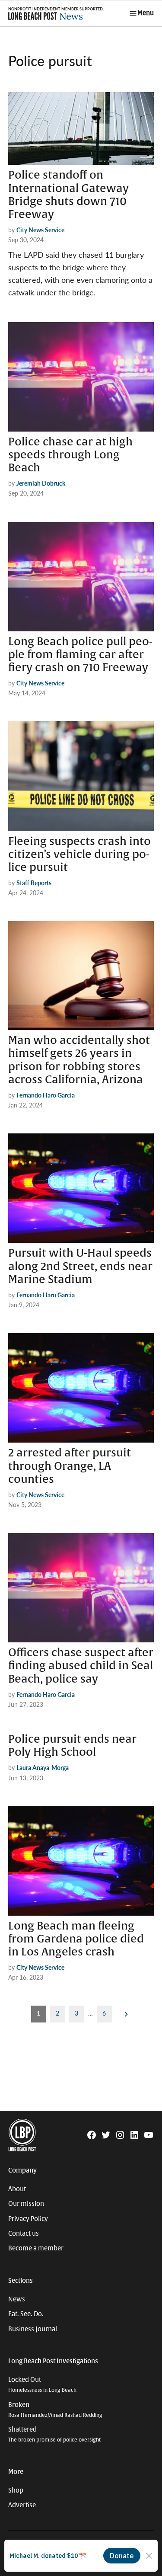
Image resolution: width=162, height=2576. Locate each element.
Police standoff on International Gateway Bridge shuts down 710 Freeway (68, 195)
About (17, 2189)
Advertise (22, 2505)
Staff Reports (34, 883)
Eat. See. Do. (26, 2314)
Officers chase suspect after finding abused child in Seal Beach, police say (81, 1666)
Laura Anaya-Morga (43, 1767)
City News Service (40, 230)
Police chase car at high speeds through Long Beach (70, 455)
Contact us (24, 2234)
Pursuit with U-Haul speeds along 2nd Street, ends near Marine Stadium (80, 1266)
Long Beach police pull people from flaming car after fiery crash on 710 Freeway (80, 655)
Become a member (36, 2248)
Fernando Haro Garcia (46, 1095)
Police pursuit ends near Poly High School (72, 1746)
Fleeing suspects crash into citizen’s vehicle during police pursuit (79, 854)
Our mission (26, 2204)
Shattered (54, 2434)
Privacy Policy (28, 2219)
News (17, 2299)
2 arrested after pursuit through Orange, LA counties (70, 1466)
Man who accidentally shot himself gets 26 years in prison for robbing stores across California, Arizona (79, 1060)
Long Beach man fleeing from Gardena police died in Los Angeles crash (76, 1939)
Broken (55, 2410)
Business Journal (33, 2329)
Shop (16, 2490)
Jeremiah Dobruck (41, 483)
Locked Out (42, 2385)
